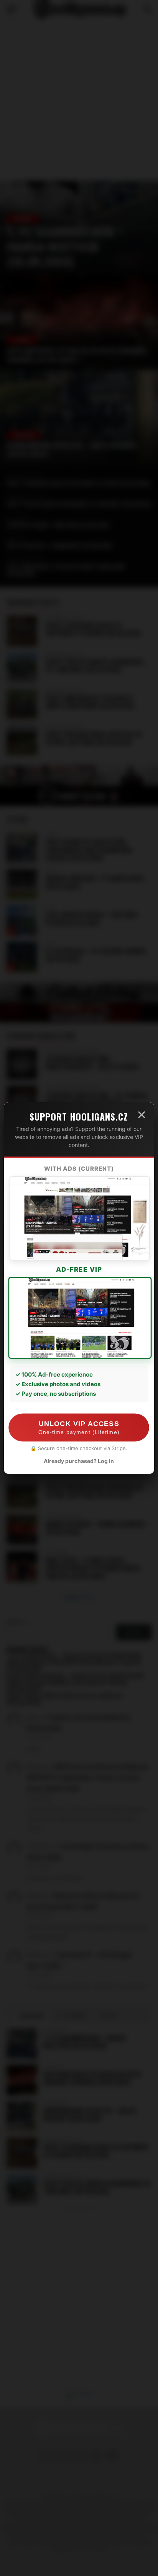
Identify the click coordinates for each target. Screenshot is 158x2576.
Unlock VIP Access (79, 1428)
